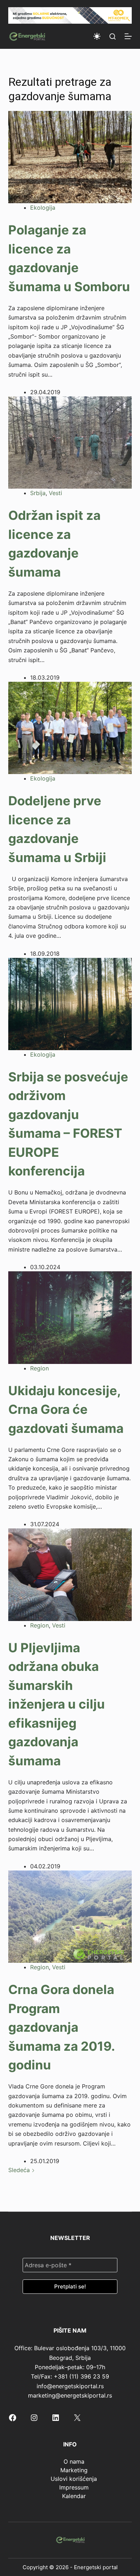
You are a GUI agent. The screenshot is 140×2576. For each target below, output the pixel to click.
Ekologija (43, 208)
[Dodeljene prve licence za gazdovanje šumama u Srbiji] (70, 727)
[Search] (113, 36)
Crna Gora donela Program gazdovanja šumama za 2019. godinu (61, 2027)
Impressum (74, 2487)
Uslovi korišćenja (74, 2479)
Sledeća (20, 2170)
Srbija (38, 493)
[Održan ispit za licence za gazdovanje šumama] (70, 442)
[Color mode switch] (97, 36)
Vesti (55, 493)
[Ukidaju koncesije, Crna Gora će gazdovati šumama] (70, 1317)
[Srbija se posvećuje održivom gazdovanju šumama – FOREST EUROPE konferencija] (70, 1003)
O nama (74, 2461)
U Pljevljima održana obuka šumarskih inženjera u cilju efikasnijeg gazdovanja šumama (57, 1704)
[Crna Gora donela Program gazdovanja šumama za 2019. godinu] (70, 1916)
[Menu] (128, 36)
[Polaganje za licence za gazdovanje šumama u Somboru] (70, 157)
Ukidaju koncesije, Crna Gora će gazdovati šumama (66, 1409)
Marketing (74, 2470)
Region (39, 1368)
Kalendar (74, 2496)
